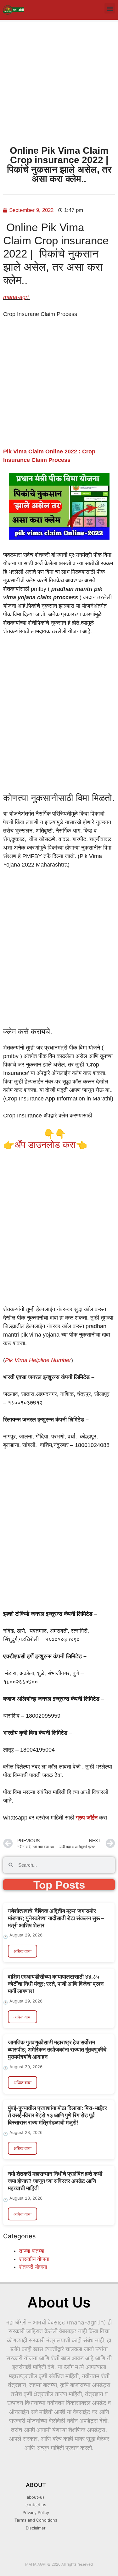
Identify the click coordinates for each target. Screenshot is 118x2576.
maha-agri (17, 297)
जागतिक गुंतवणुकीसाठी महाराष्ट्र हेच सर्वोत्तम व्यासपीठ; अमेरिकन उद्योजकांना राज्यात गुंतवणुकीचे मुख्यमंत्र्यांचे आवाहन (57, 2050)
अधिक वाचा (22, 1951)
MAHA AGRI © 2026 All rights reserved (59, 2564)
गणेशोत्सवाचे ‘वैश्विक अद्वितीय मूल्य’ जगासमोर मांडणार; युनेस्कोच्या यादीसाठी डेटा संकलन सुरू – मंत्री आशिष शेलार (56, 1918)
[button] (110, 8)
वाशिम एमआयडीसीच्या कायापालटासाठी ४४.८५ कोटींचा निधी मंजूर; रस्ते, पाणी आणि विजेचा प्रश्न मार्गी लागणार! (56, 1984)
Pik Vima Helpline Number (38, 1360)
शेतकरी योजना (33, 2267)
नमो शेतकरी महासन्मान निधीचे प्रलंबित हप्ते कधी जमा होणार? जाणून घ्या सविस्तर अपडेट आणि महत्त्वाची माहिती (55, 2181)
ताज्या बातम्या (32, 2251)
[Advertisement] (59, 81)
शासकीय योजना (34, 2259)
